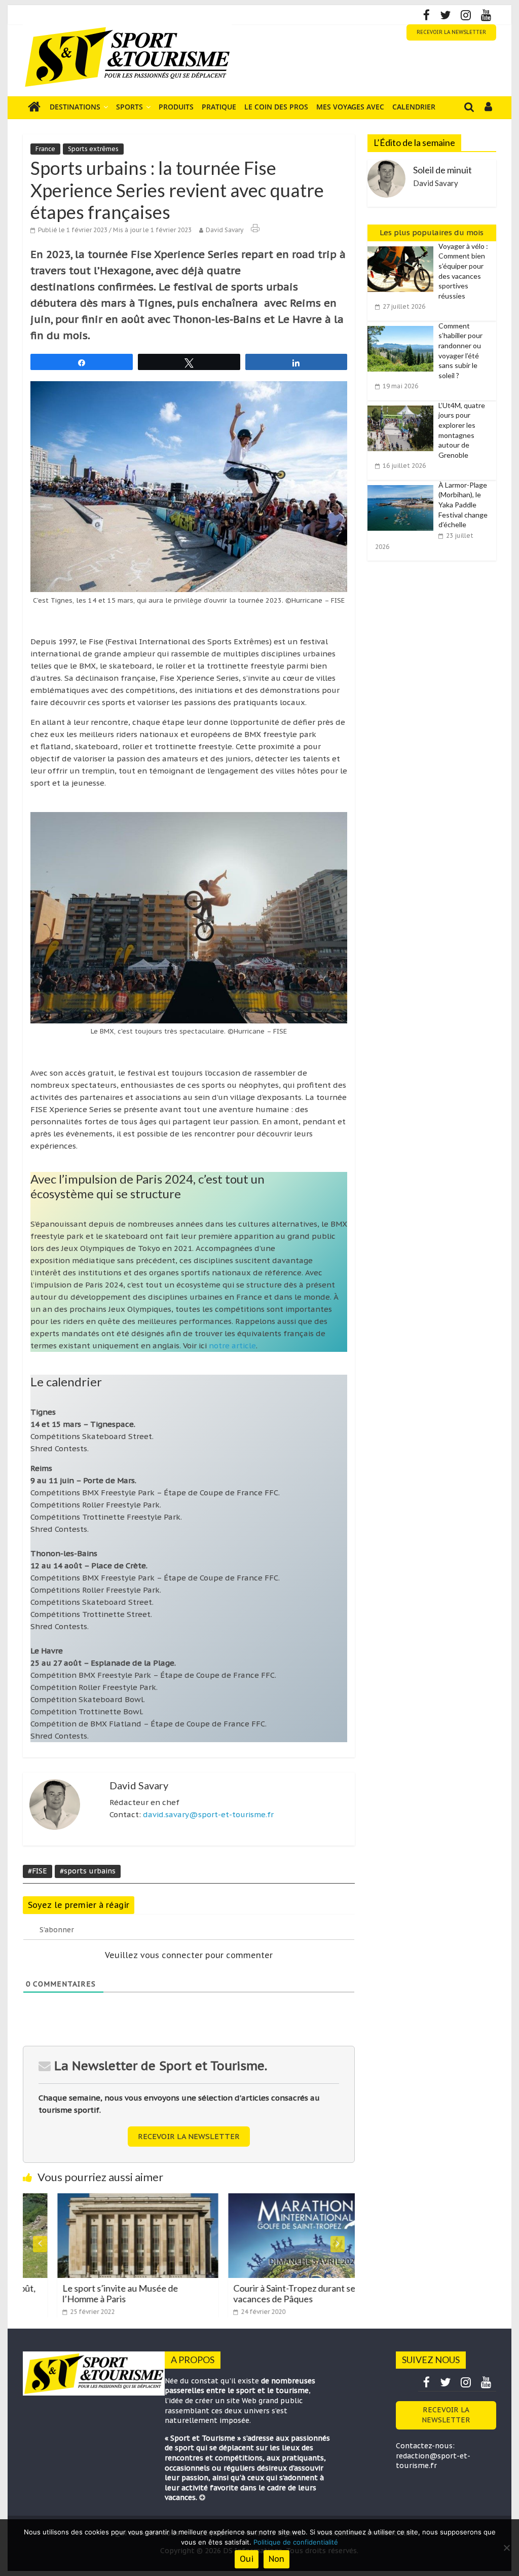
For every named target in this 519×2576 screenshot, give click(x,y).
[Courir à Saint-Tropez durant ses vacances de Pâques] (274, 2199)
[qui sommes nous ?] (202, 2497)
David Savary (225, 230)
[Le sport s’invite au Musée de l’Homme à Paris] (103, 2199)
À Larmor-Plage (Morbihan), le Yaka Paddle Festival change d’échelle (463, 505)
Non (276, 2559)
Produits (176, 107)
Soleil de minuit (442, 170)
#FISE (38, 1871)
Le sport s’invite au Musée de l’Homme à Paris (86, 2294)
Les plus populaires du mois (432, 232)
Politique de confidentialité (296, 2542)
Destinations (75, 107)
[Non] (506, 2548)
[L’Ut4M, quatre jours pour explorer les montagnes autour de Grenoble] (403, 406)
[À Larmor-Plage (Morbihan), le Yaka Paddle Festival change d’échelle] (403, 486)
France (45, 149)
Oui (247, 2559)
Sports (129, 107)
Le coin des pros (276, 107)
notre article (232, 1346)
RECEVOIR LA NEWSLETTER (451, 32)
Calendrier (414, 107)
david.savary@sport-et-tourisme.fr (208, 1814)
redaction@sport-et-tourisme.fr (433, 2461)
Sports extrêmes (93, 149)
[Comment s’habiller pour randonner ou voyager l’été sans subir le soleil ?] (403, 326)
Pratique (219, 107)
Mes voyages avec (350, 107)
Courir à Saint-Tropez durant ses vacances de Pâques (262, 2294)
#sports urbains (88, 1871)
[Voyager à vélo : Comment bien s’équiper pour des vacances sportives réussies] (403, 247)
